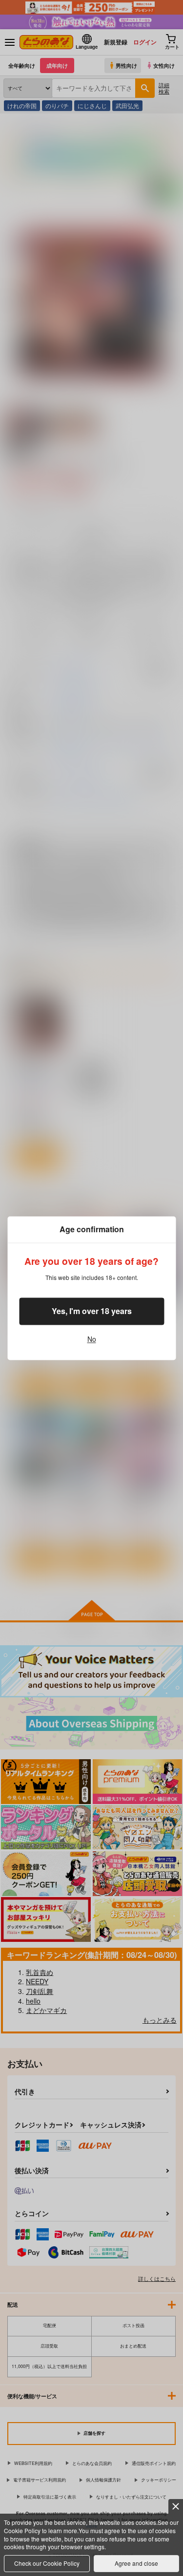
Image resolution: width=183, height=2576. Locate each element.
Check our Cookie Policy (47, 2563)
